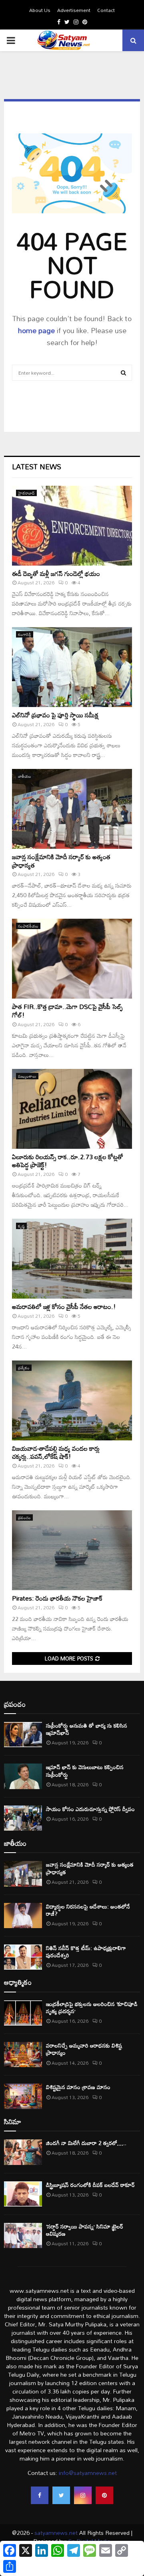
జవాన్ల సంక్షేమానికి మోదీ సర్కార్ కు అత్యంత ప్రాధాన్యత (61, 861)
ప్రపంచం (24, 1517)
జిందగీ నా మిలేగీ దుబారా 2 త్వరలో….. (86, 2143)
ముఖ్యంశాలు (27, 1076)
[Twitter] (61, 2495)
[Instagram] (83, 2495)
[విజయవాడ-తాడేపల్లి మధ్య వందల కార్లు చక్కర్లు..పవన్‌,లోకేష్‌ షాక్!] (72, 1400)
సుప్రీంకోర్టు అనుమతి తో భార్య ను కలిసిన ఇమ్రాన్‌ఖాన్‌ (87, 1729)
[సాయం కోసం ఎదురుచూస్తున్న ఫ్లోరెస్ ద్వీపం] (23, 1818)
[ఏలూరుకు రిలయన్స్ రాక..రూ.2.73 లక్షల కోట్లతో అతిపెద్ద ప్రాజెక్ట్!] (72, 1109)
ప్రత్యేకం (24, 1368)
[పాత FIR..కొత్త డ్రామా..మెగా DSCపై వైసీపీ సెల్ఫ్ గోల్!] (72, 959)
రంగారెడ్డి (25, 634)
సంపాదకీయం (28, 926)
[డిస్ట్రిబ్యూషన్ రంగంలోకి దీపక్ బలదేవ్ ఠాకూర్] (23, 2194)
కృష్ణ (21, 1226)
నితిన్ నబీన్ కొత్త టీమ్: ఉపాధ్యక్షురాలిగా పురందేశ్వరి (86, 1951)
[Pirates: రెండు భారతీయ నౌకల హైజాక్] (72, 1550)
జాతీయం (25, 776)
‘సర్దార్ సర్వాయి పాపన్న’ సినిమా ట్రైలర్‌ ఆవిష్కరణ (85, 2230)
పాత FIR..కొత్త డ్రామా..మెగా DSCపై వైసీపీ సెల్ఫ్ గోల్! (67, 1011)
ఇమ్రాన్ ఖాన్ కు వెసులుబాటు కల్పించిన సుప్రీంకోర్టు (85, 1771)
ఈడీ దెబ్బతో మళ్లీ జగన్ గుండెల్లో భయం (56, 574)
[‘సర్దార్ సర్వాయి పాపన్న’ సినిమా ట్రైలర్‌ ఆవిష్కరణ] (23, 2235)
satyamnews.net (56, 2533)
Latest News (37, 467)
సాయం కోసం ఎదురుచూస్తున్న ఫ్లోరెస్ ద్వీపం (90, 1809)
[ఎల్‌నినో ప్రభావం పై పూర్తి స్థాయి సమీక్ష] (72, 667)
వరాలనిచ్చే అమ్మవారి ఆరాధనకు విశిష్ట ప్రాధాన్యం (84, 2049)
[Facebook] (40, 2495)
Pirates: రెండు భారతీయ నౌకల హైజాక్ (57, 1598)
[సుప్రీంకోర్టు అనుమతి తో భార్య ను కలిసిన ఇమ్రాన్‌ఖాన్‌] (23, 1735)
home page (36, 330)
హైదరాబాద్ (26, 493)
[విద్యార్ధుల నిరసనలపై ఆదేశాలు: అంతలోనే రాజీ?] (23, 1916)
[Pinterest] (104, 2495)
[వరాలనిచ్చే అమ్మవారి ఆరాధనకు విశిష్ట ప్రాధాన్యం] (23, 2055)
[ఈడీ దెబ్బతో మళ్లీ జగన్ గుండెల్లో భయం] (72, 526)
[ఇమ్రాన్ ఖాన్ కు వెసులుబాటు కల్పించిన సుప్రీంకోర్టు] (23, 1776)
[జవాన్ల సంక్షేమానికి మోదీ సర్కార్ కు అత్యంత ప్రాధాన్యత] (72, 809)
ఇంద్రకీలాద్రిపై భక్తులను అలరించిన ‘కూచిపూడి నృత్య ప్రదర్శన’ (92, 2007)
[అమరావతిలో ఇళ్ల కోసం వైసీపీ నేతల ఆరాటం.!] (72, 1259)
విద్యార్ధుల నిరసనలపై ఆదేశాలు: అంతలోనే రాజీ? (88, 1910)
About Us (40, 10)
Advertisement (74, 10)
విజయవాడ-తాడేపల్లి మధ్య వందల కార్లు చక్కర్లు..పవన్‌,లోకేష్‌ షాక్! (56, 1453)
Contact (106, 10)
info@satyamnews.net (88, 2473)
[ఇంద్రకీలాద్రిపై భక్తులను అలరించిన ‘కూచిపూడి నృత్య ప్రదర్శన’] (23, 2013)
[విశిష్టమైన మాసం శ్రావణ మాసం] (23, 2096)
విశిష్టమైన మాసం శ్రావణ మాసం (78, 2087)
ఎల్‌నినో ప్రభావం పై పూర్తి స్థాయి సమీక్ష (55, 715)
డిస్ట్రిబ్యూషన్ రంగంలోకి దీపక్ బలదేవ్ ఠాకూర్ (90, 2185)
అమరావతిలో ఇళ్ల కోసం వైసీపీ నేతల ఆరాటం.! (64, 1307)
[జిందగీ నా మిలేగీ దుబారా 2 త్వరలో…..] (23, 2152)
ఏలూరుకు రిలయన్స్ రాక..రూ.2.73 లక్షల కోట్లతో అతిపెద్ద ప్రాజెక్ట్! (68, 1161)
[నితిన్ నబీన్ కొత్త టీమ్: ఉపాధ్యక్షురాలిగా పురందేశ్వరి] (23, 1957)
